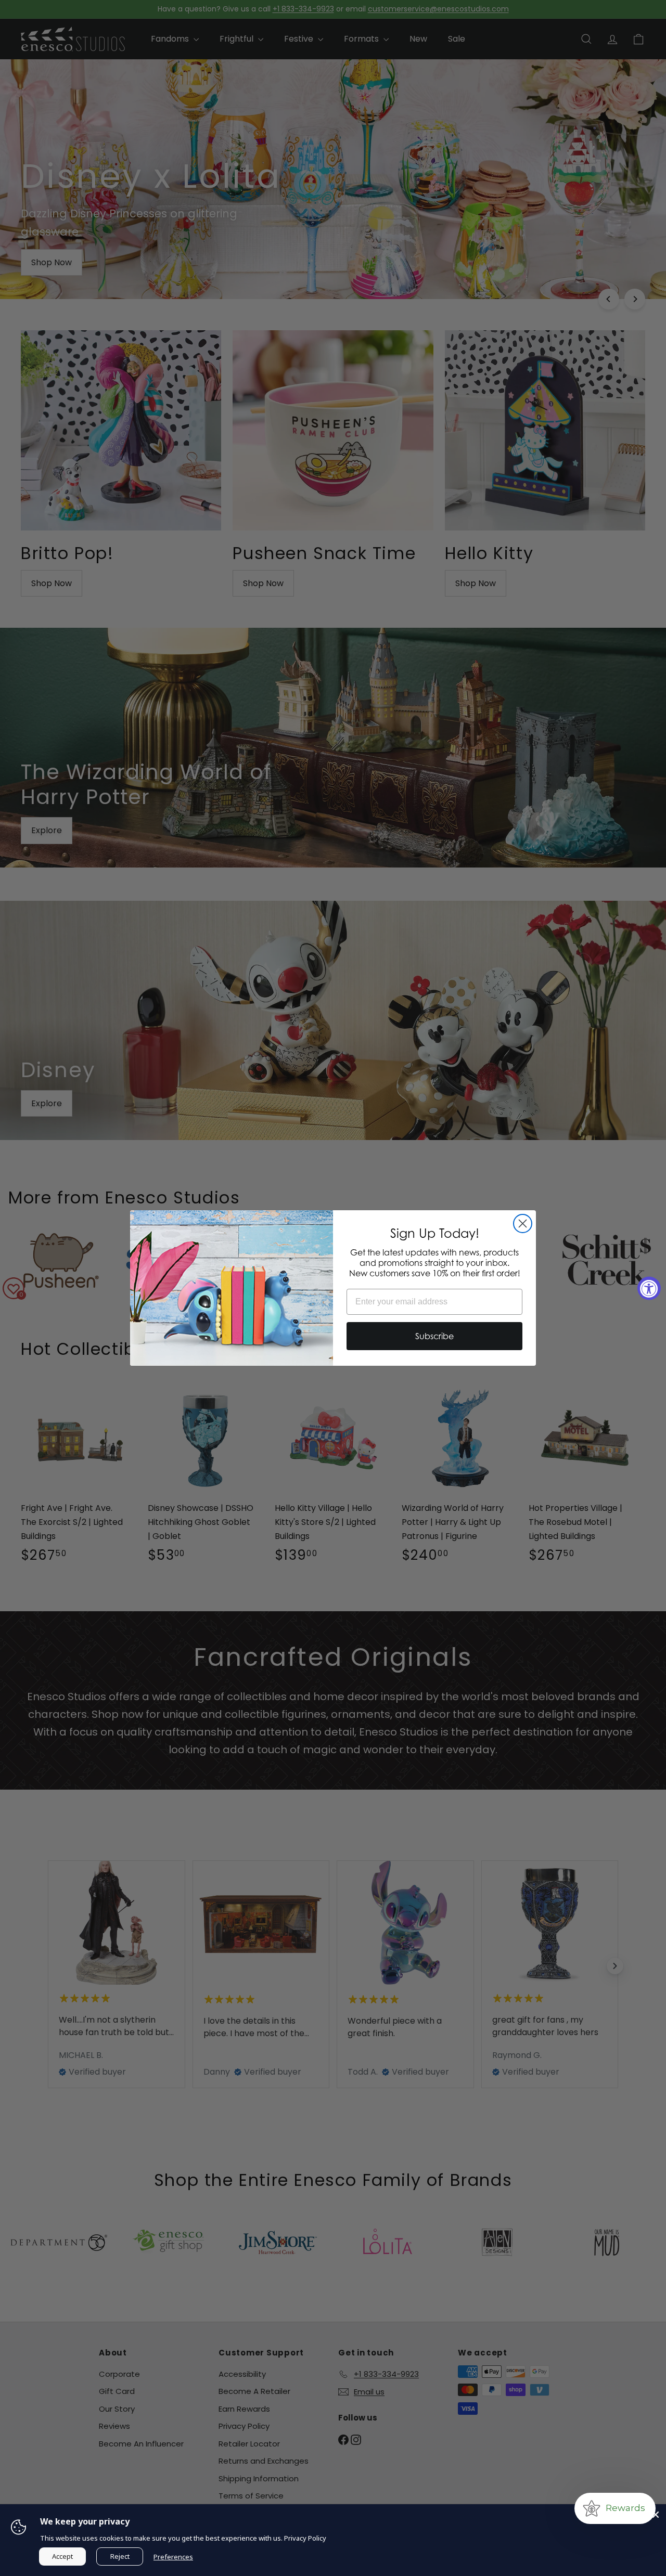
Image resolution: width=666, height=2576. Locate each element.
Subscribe (434, 1336)
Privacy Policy (305, 2538)
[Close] (656, 2515)
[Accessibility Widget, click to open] (649, 1288)
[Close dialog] (523, 1224)
